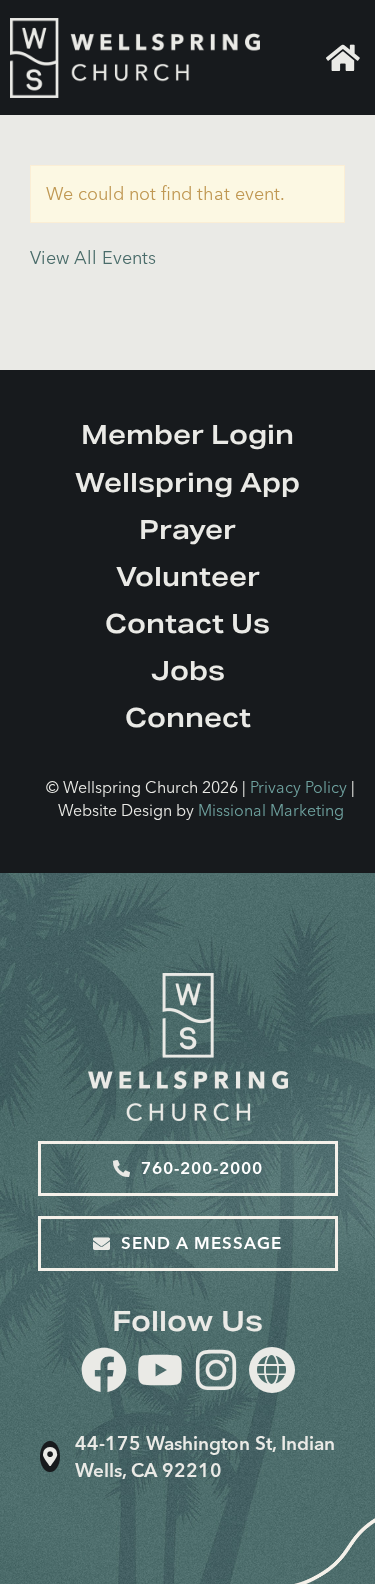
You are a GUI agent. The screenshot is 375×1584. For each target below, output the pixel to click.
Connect (188, 717)
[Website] (272, 1370)
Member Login (187, 434)
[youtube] (160, 1373)
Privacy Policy (298, 787)
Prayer (187, 529)
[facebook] (104, 1373)
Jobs (188, 670)
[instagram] (216, 1373)
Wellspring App (187, 482)
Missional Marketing (271, 810)
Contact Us (187, 623)
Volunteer (188, 576)
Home (345, 58)
